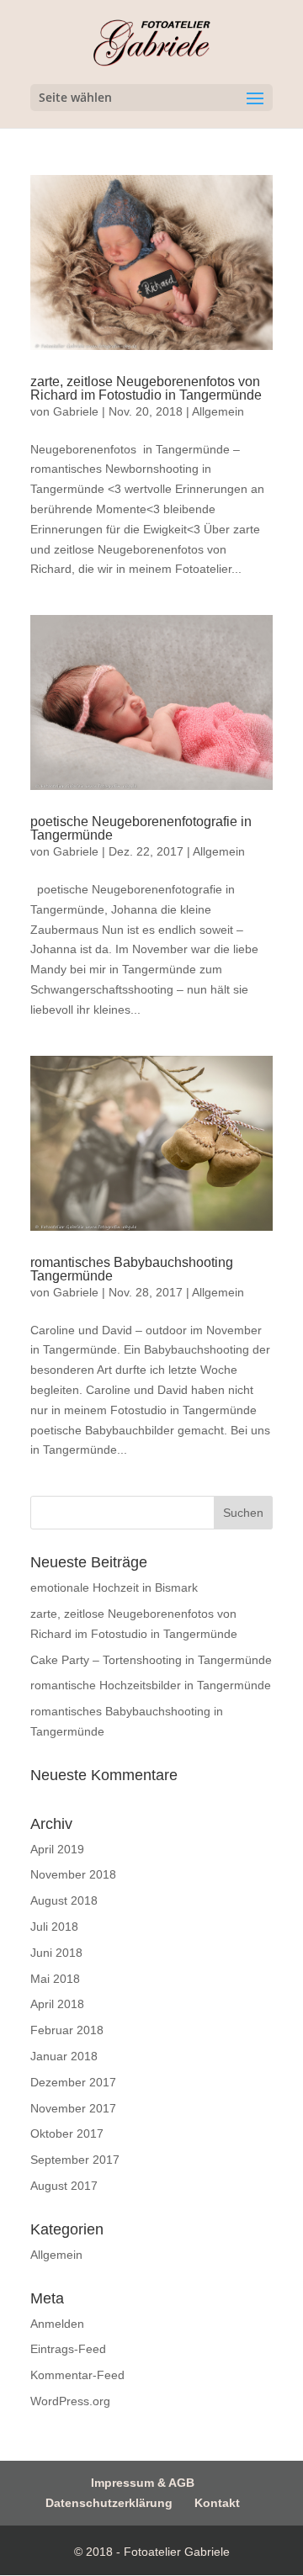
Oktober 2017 (67, 2133)
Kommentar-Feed (77, 2375)
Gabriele (76, 411)
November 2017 (73, 2108)
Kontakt (217, 2503)
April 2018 (57, 2004)
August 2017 (64, 2186)
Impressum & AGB (143, 2483)
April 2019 (57, 1849)
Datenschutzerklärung (109, 2503)
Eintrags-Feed (68, 2349)
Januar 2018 (64, 2056)
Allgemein (218, 411)
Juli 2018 (54, 1927)
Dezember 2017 (73, 2082)
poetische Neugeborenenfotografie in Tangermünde (141, 828)
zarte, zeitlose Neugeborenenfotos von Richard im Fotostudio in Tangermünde (146, 388)
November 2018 (73, 1874)
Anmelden (57, 2324)
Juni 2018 (56, 1953)
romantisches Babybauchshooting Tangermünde (132, 1269)
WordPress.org (70, 2401)
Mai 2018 (55, 1979)
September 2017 (75, 2160)
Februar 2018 (67, 2030)
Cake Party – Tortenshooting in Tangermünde (151, 1660)
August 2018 (64, 1900)
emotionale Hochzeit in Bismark (114, 1587)
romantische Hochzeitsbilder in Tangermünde (151, 1685)
